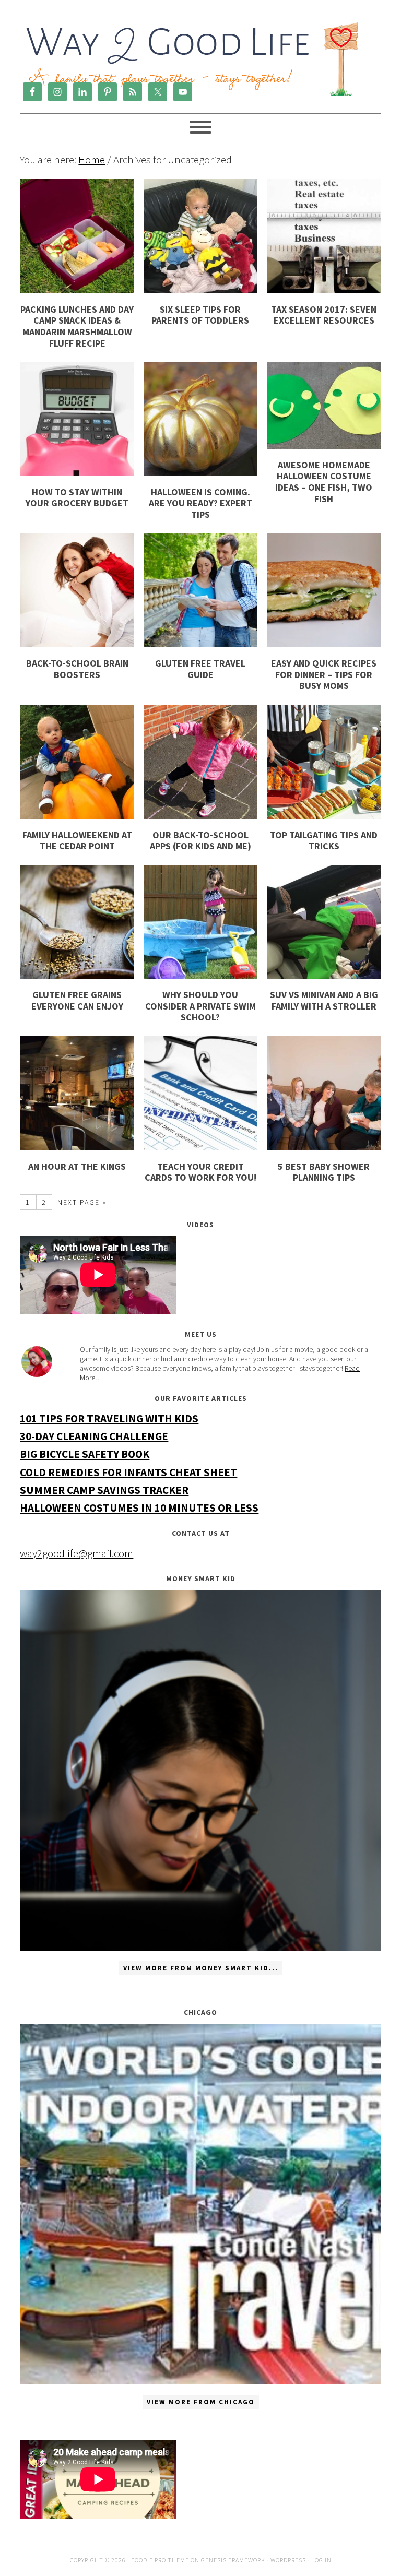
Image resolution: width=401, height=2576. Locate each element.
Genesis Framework (233, 2560)
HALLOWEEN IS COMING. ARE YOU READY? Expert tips (200, 503)
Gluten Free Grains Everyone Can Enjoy (77, 1000)
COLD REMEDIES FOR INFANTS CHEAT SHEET (128, 1472)
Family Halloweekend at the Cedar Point (77, 841)
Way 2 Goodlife (193, 44)
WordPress (288, 2560)
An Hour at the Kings (77, 1166)
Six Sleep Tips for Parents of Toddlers (200, 315)
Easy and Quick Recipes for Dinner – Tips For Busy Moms (324, 674)
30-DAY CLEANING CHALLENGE (94, 1436)
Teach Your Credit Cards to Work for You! (200, 1172)
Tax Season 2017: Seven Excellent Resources (324, 315)
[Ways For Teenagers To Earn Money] (200, 1770)
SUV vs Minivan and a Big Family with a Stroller (324, 1000)
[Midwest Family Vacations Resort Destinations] (200, 2204)
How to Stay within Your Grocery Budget (77, 498)
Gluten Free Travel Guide (200, 669)
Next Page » (82, 1202)
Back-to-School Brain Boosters (77, 669)
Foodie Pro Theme (160, 2560)
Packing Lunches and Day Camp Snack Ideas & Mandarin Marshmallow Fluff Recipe (77, 326)
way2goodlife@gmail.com (76, 1553)
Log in (321, 2560)
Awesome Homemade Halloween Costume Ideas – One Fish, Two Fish (324, 482)
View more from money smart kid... (201, 1968)
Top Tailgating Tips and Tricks (324, 841)
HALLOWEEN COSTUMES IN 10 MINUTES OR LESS (139, 1508)
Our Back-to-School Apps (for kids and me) (200, 841)
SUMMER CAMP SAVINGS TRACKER (104, 1490)
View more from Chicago (201, 2402)
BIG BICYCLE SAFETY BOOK (85, 1454)
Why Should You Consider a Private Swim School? (200, 1006)
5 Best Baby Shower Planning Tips (324, 1172)
